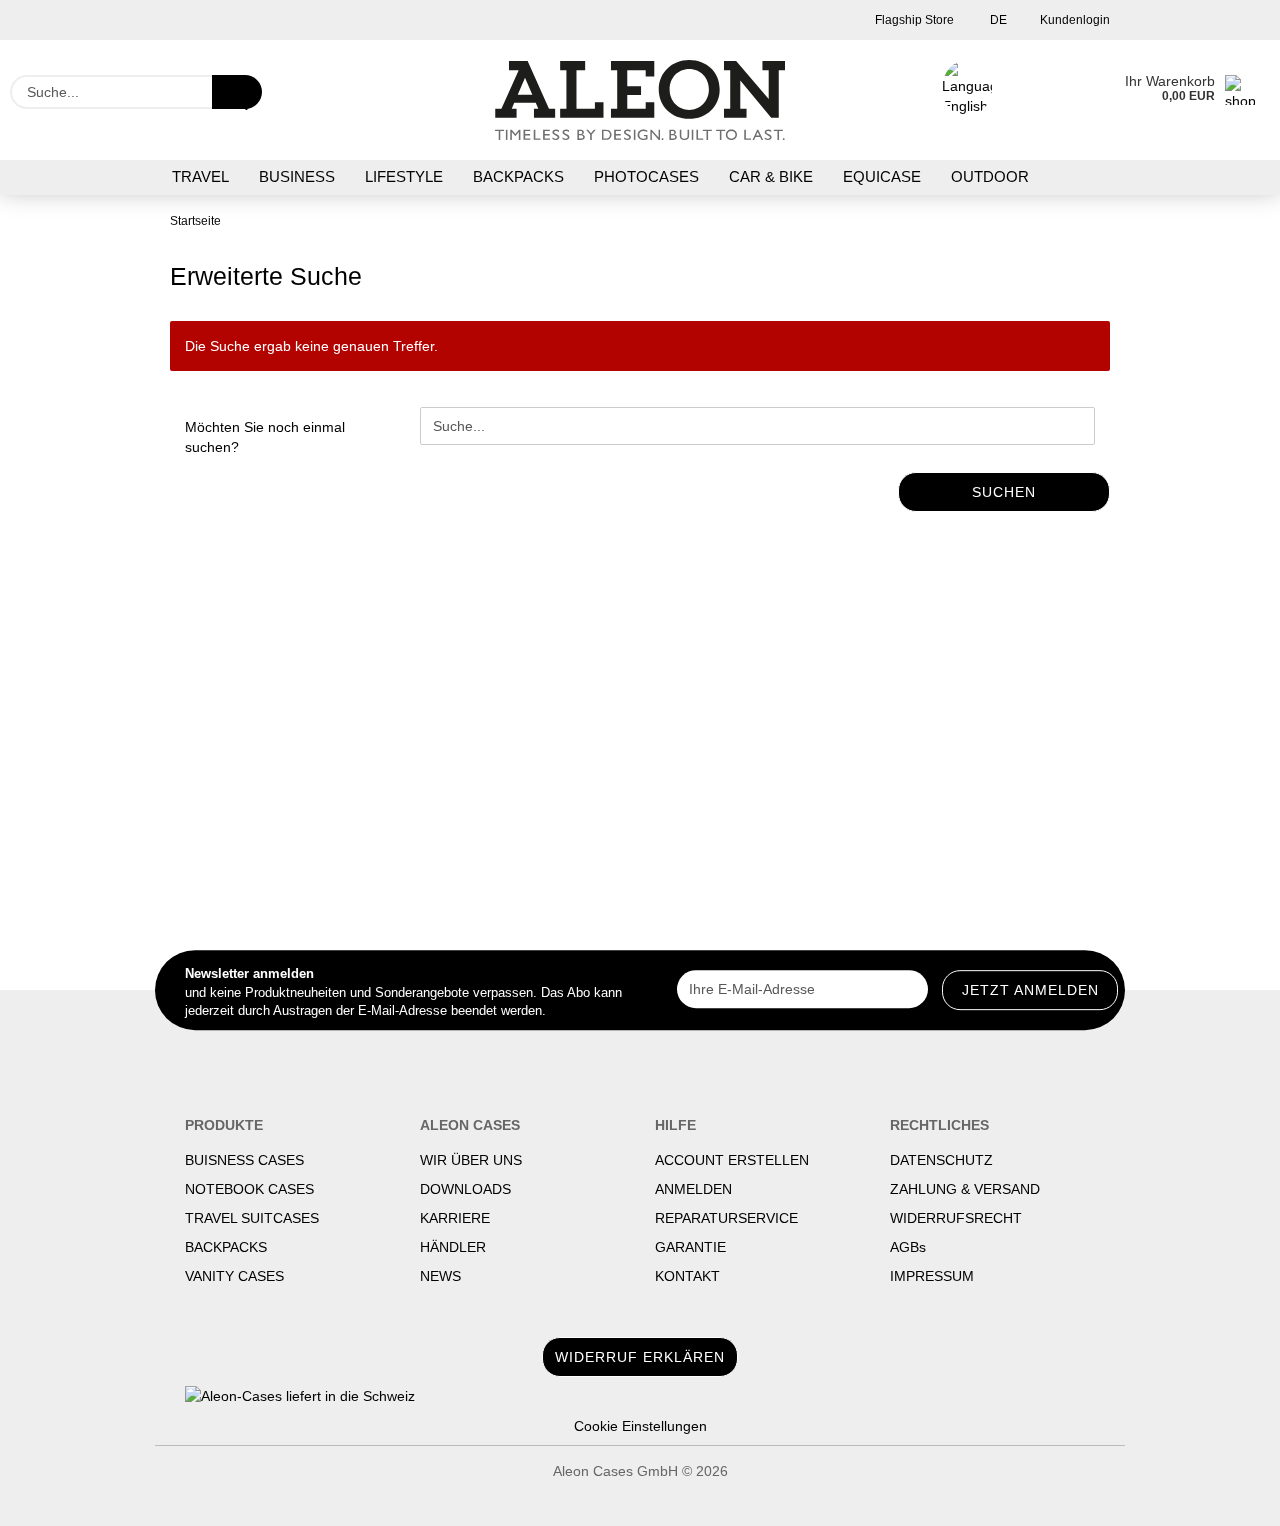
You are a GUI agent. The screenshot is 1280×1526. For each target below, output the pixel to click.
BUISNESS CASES (244, 1160)
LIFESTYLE (404, 176)
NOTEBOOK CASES (249, 1189)
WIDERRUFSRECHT (956, 1218)
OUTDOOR (990, 176)
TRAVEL (200, 176)
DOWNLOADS (465, 1189)
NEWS (440, 1276)
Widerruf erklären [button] (640, 1357)
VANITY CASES (234, 1276)
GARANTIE (690, 1247)
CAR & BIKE (771, 176)
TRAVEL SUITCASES (252, 1218)
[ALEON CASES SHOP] (640, 100)
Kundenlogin (1073, 20)
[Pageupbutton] (1225, 1496)
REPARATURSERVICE (726, 1218)
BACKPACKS (518, 176)
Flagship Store (913, 20)
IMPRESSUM (932, 1276)
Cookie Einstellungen (640, 1426)
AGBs (908, 1247)
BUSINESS (297, 176)
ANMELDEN (693, 1189)
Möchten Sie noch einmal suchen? (265, 437)
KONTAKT (687, 1276)
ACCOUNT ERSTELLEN (732, 1160)
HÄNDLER (453, 1247)
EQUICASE (882, 176)
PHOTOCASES (646, 176)
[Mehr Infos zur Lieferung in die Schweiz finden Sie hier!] (640, 1396)
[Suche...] (237, 92)
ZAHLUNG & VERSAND (965, 1189)
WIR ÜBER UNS (471, 1160)
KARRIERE (455, 1218)
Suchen (1004, 492)
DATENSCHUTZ (941, 1160)
